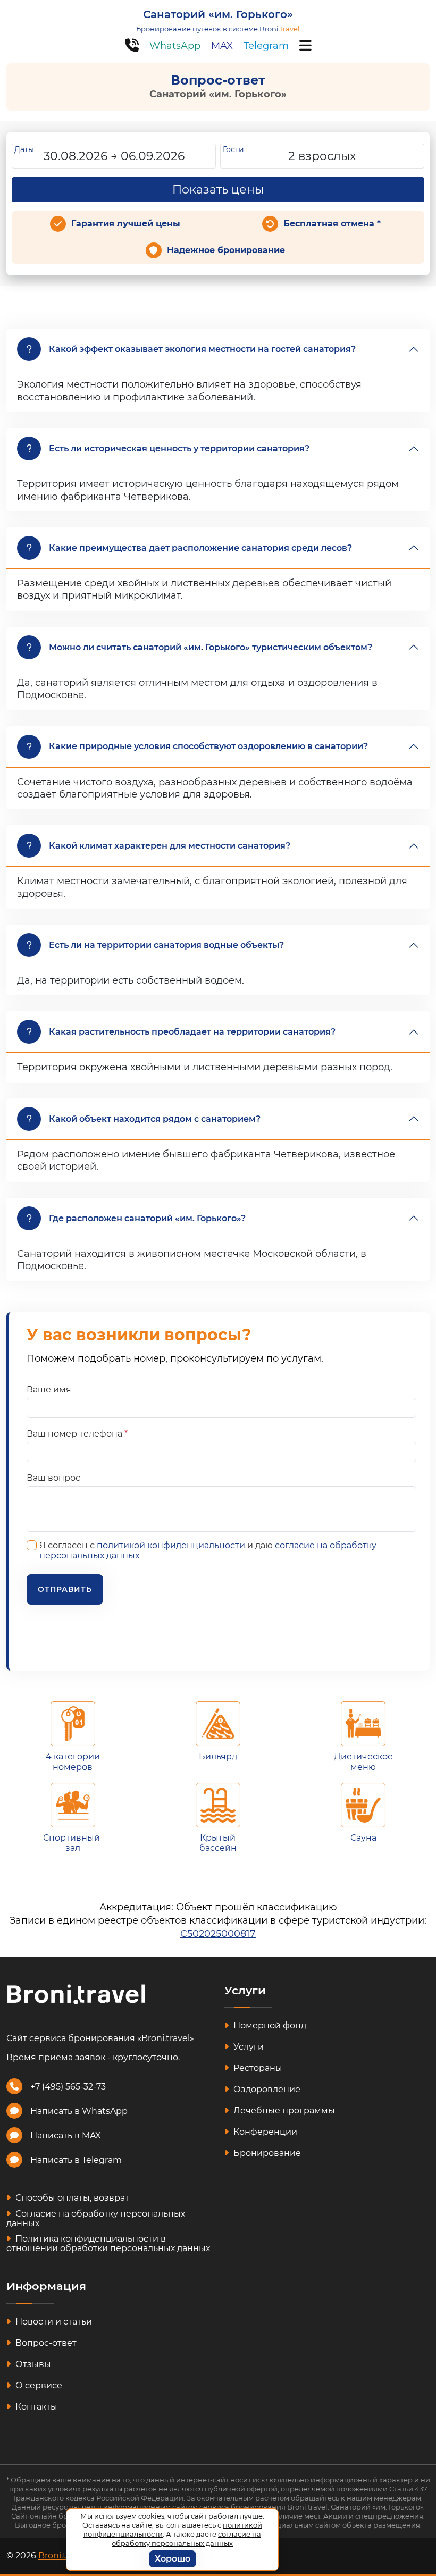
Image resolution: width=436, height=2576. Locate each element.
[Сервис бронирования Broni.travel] (76, 1994)
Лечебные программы (283, 2111)
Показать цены (218, 190)
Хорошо (173, 2559)
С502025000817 (218, 1934)
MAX (222, 46)
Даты (24, 149)
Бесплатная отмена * (332, 224)
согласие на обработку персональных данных (186, 2539)
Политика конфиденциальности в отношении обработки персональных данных (108, 2243)
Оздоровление (266, 2089)
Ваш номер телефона (77, 1434)
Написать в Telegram (76, 2160)
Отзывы (32, 2364)
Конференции (264, 2132)
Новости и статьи (53, 2322)
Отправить (65, 1589)
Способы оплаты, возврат (71, 2198)
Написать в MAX (66, 2136)
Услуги (248, 2047)
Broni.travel (62, 2556)
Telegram (266, 46)
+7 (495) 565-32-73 (68, 2087)
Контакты (35, 2407)
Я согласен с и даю (208, 1550)
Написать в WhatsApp (79, 2111)
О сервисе (38, 2385)
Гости (233, 149)
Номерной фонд (269, 2025)
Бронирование (266, 2153)
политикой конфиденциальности (171, 1545)
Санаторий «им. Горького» (218, 14)
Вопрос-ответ (45, 2343)
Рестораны (257, 2068)
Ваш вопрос (53, 1478)
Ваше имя (49, 1390)
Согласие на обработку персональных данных (96, 2218)
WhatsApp (175, 46)
